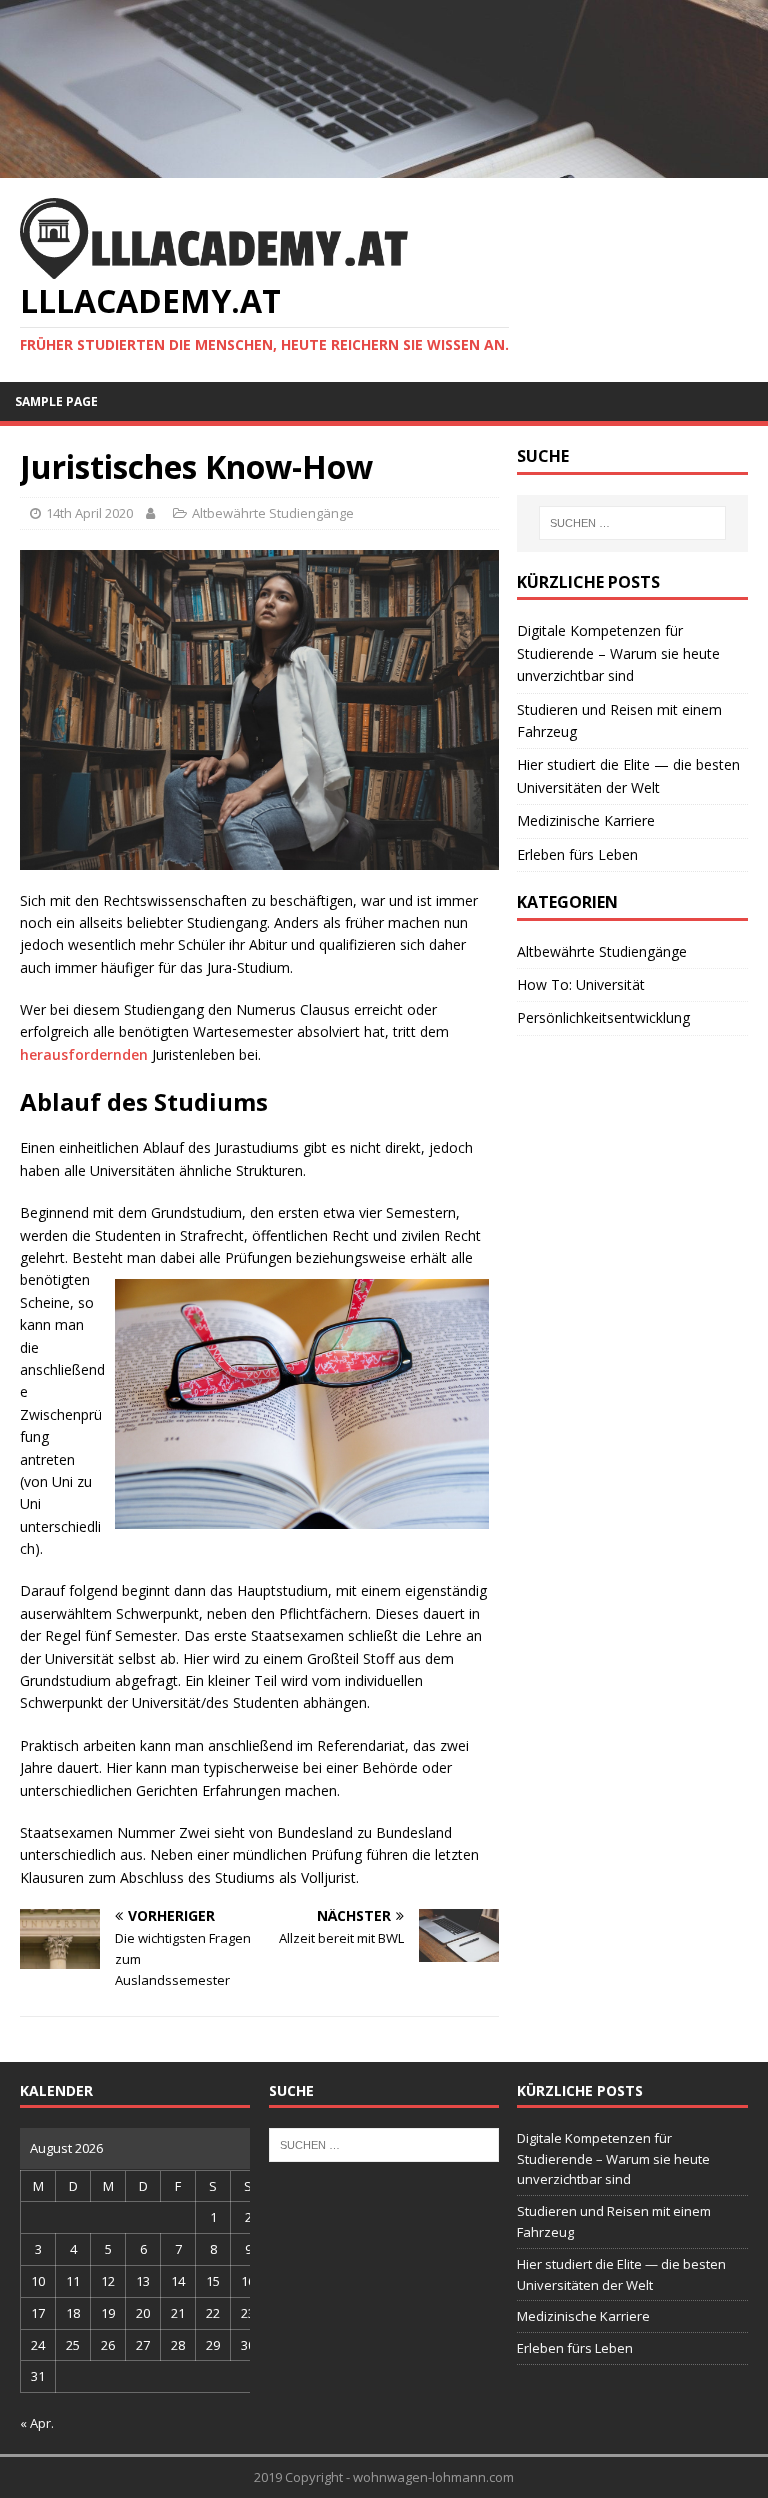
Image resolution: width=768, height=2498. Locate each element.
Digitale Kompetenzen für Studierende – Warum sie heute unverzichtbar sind (618, 653)
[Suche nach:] (632, 523)
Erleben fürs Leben (577, 854)
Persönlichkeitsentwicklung (603, 1017)
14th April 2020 (89, 513)
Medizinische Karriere (586, 820)
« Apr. (37, 2423)
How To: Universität (581, 984)
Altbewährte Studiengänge (273, 513)
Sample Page (56, 401)
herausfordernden (84, 1054)
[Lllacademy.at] (384, 166)
